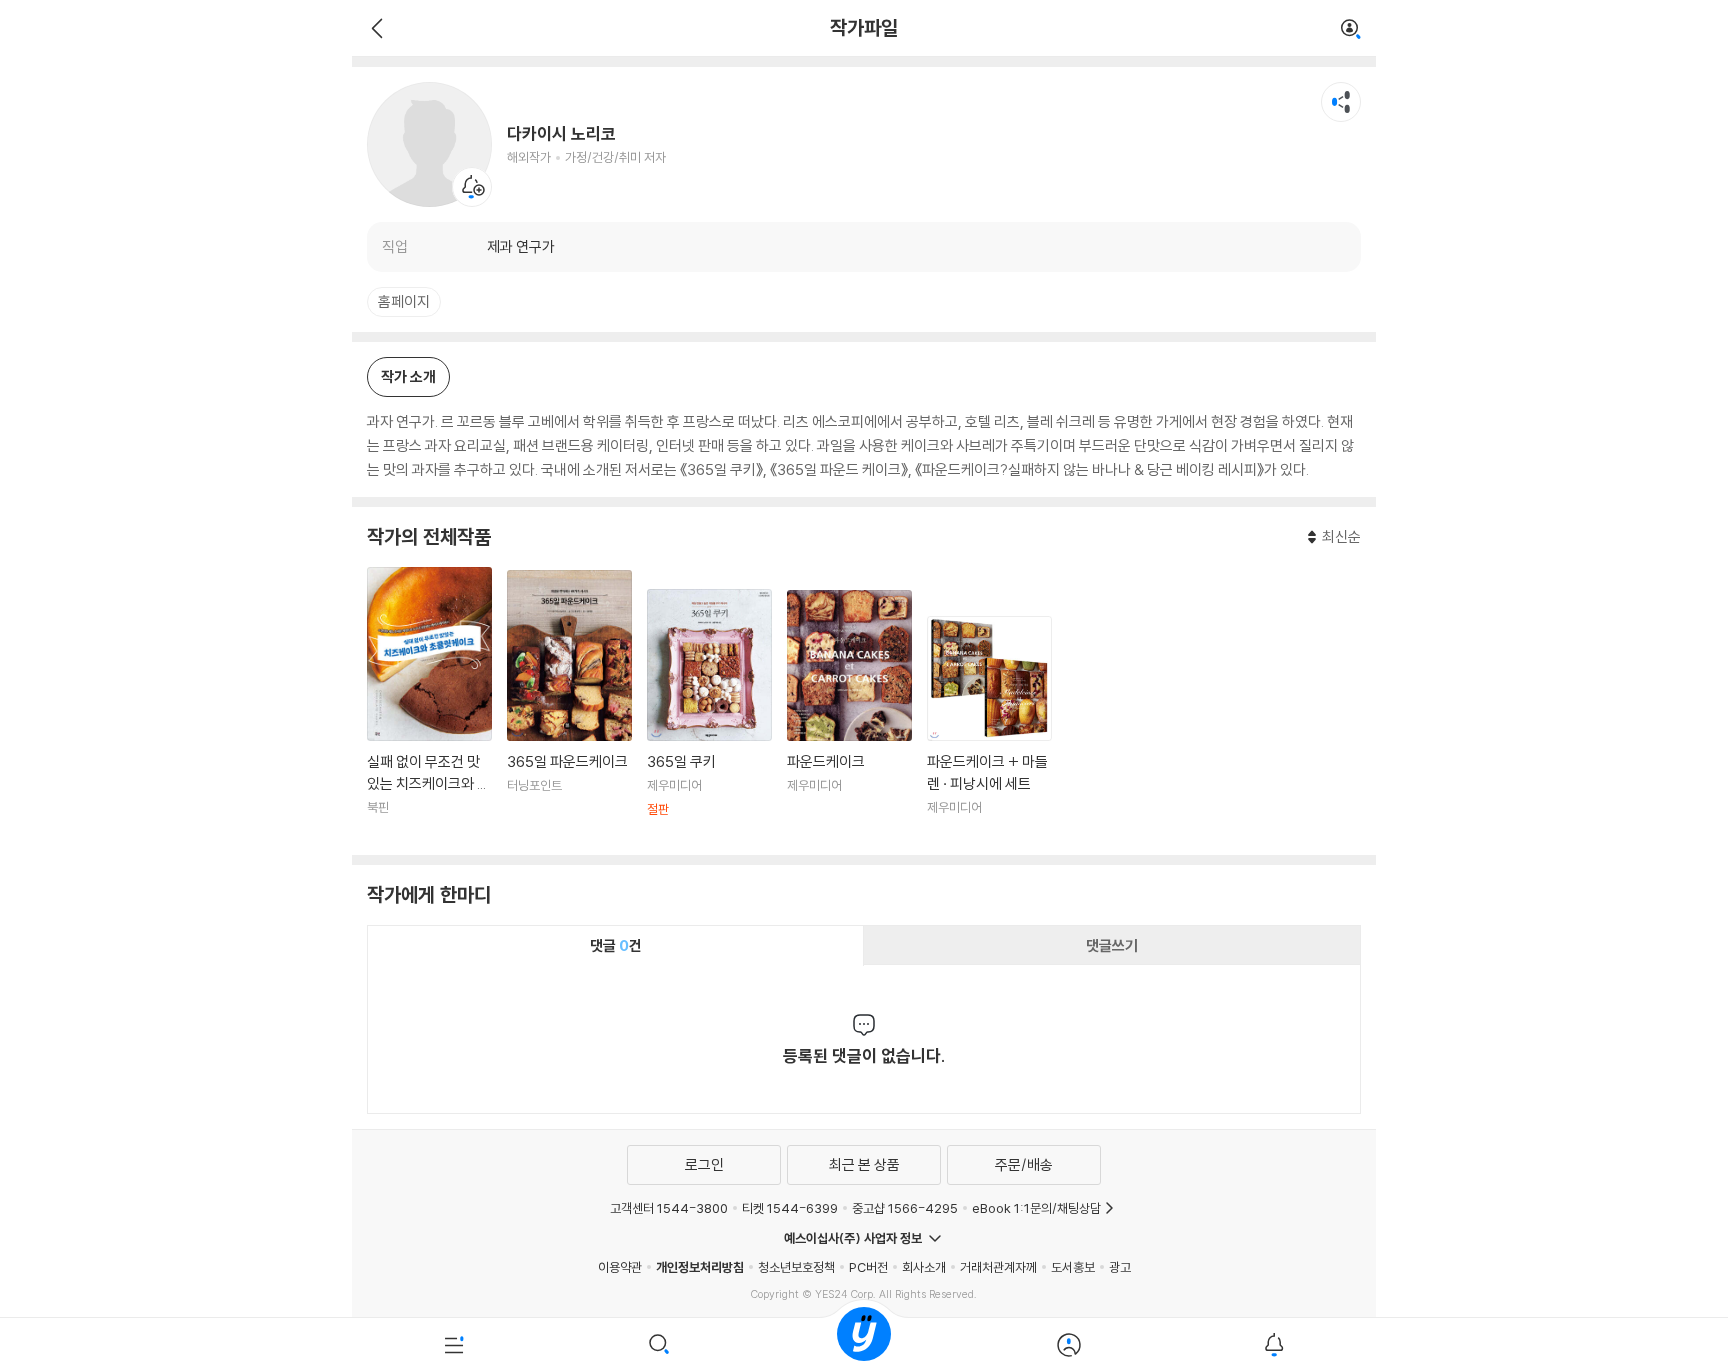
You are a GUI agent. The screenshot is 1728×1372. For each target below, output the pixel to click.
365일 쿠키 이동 (709, 715)
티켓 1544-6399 (790, 1208)
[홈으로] (864, 1345)
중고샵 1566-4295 (905, 1208)
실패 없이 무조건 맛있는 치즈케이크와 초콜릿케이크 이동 (429, 703)
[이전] (374, 28)
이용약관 (620, 1267)
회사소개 (924, 1267)
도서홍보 (1073, 1267)
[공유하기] (1341, 102)
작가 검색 (1351, 30)
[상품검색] (659, 1345)
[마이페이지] (1068, 1345)
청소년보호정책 (796, 1267)
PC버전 (868, 1267)
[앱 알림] (1273, 1345)
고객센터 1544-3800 (669, 1208)
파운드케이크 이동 (849, 715)
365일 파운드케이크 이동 (569, 705)
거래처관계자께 (998, 1267)
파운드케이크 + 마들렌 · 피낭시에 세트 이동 (989, 728)
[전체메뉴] (454, 1345)
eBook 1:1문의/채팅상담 (1036, 1208)
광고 (1120, 1267)
